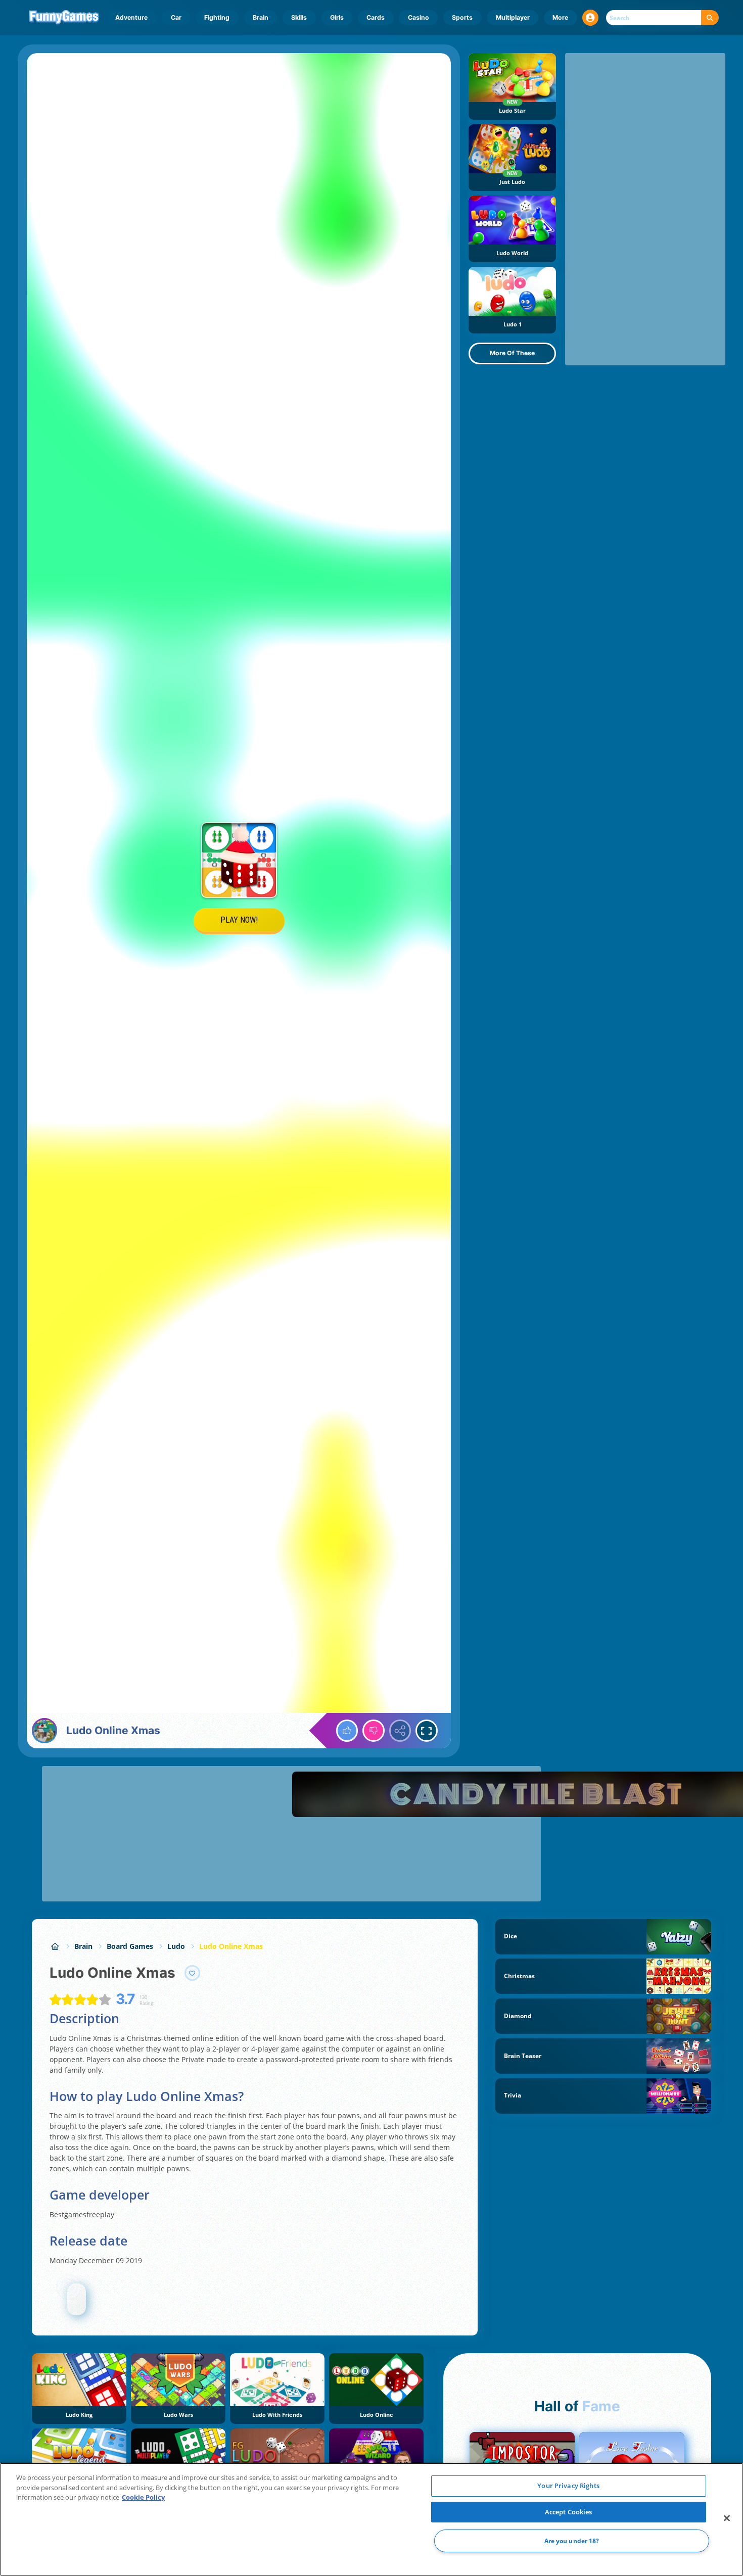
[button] (590, 18)
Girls (337, 17)
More (560, 17)
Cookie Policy (143, 2497)
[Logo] (64, 18)
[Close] (727, 2518)
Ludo (176, 1946)
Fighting (217, 17)
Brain (261, 17)
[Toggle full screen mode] (427, 1731)
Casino (419, 17)
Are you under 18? (572, 2541)
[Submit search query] (710, 18)
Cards (376, 17)
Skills (299, 17)
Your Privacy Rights (568, 2486)
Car (176, 17)
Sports (462, 17)
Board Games (130, 1946)
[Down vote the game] (374, 1731)
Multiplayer (513, 17)
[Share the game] (400, 1731)
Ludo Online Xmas (231, 1946)
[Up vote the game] (347, 1731)
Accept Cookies (569, 2512)
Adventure (131, 17)
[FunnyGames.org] (55, 1946)
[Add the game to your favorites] (193, 1973)
